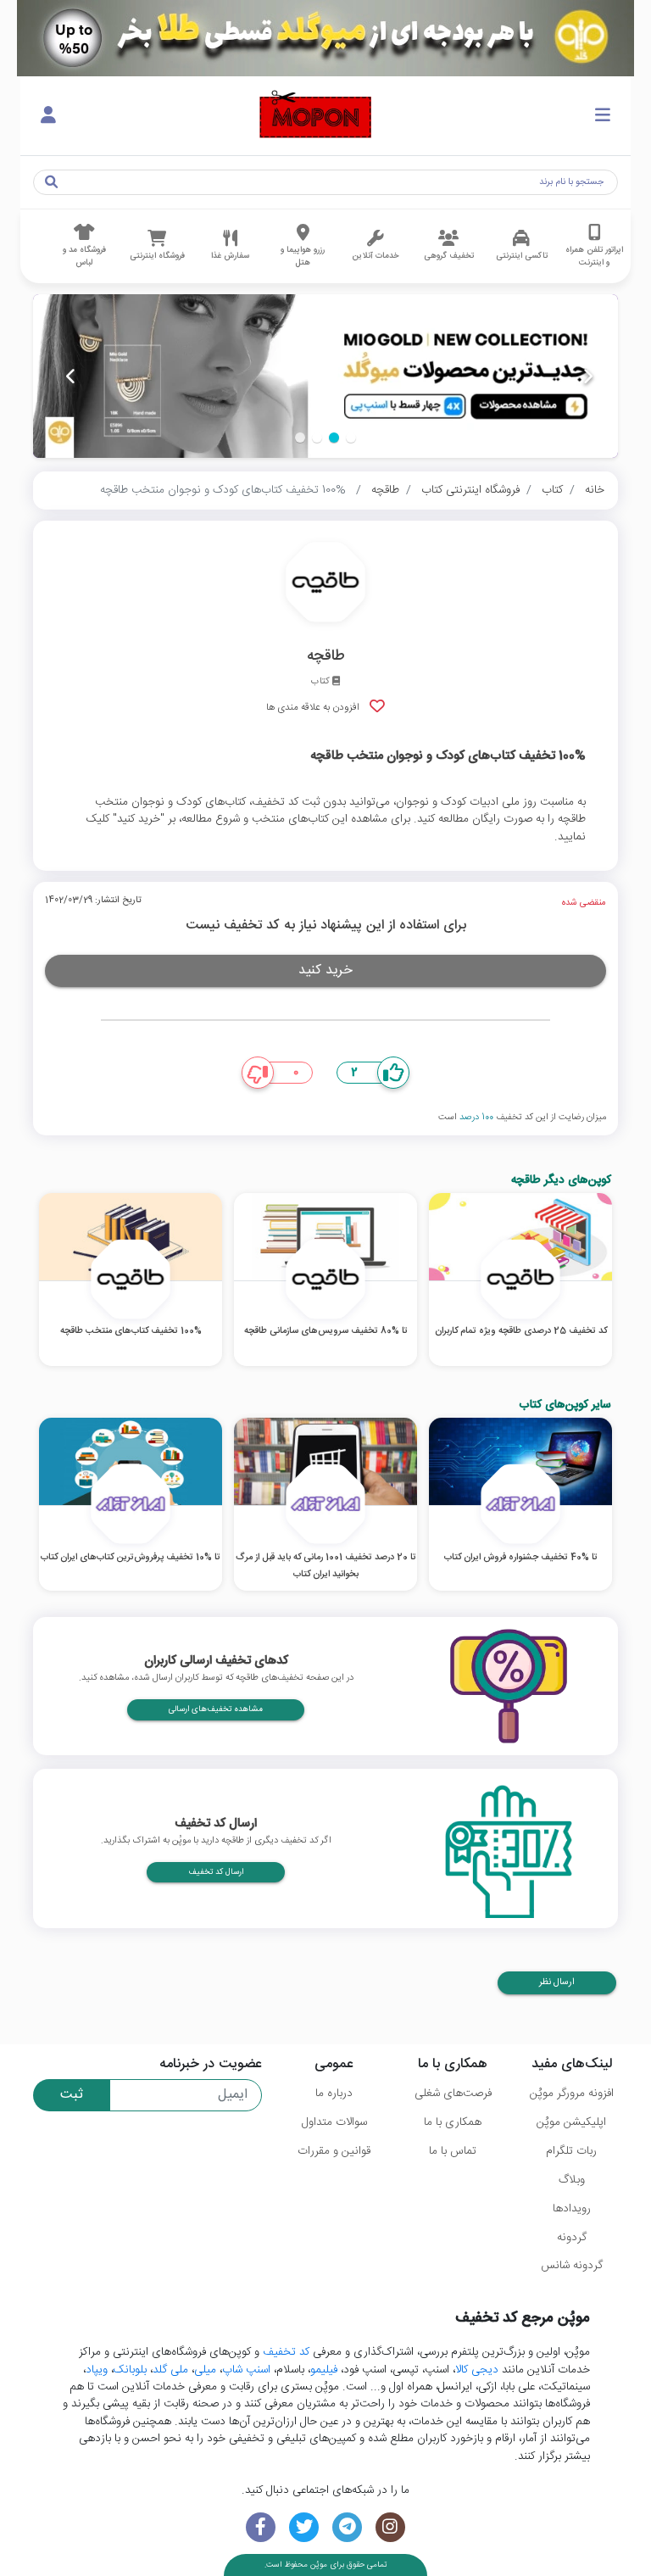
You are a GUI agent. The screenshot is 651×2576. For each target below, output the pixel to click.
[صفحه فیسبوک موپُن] (261, 2527)
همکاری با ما (453, 2122)
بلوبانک (130, 2370)
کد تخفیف (286, 2352)
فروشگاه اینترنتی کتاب (470, 490)
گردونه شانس (572, 2266)
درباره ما (334, 2094)
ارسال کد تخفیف (216, 1872)
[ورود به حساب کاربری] (48, 116)
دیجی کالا (477, 2370)
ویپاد (97, 2370)
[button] (351, 438)
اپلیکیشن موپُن (571, 2122)
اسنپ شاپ (246, 2370)
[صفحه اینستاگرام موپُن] (390, 2527)
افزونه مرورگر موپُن (572, 2094)
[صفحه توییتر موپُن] (304, 2527)
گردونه (572, 2238)
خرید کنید (325, 970)
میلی (205, 2370)
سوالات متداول (334, 2122)
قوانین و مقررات (334, 2151)
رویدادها (572, 2209)
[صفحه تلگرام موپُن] (347, 2527)
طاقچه (385, 490)
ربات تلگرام (571, 2151)
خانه (595, 490)
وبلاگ (572, 2180)
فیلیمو (324, 2370)
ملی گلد (170, 2370)
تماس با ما (453, 2151)
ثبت (72, 2095)
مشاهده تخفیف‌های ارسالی (216, 1709)
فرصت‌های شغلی (453, 2094)
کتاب (552, 490)
